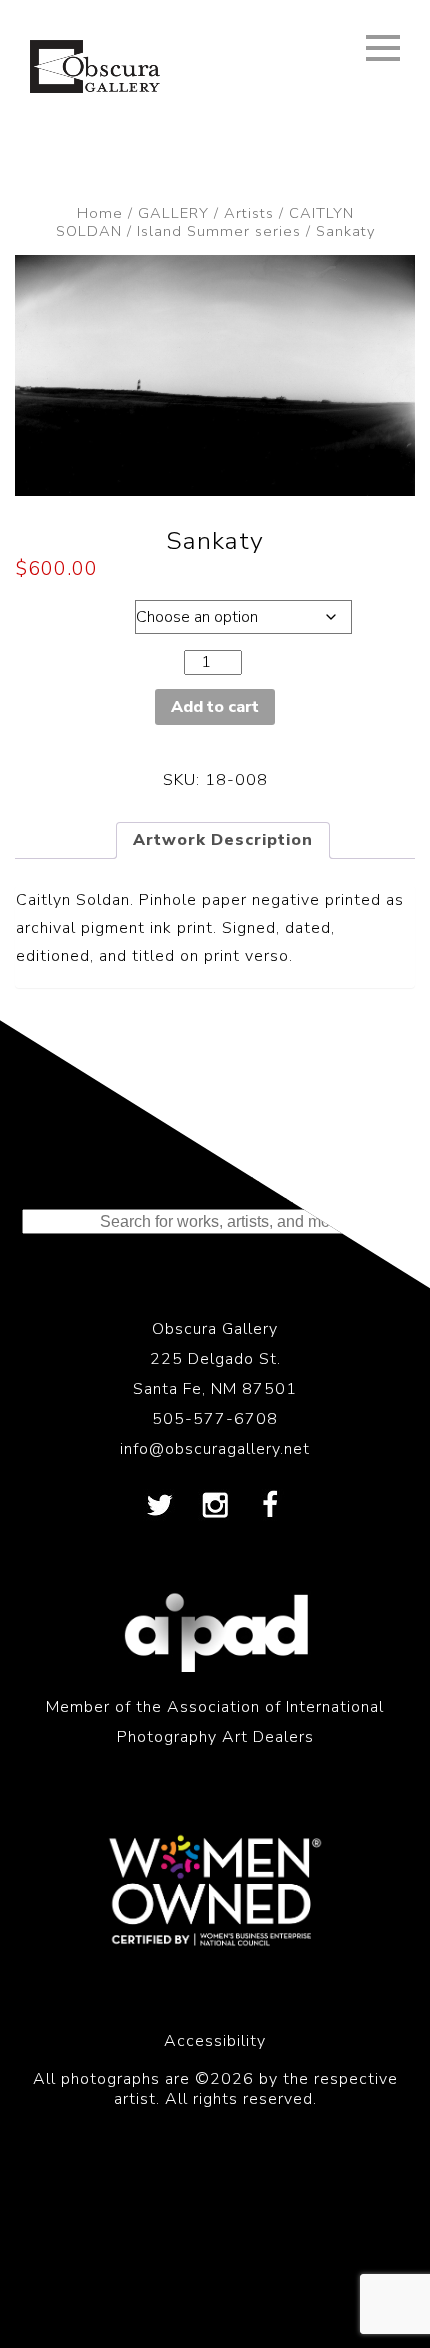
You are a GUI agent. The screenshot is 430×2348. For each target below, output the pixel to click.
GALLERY (173, 213)
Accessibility (215, 2041)
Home (100, 213)
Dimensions (69, 612)
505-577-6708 (215, 1419)
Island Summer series (219, 231)
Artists (249, 213)
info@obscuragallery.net (215, 1449)
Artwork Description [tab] (223, 840)
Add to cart (215, 707)
